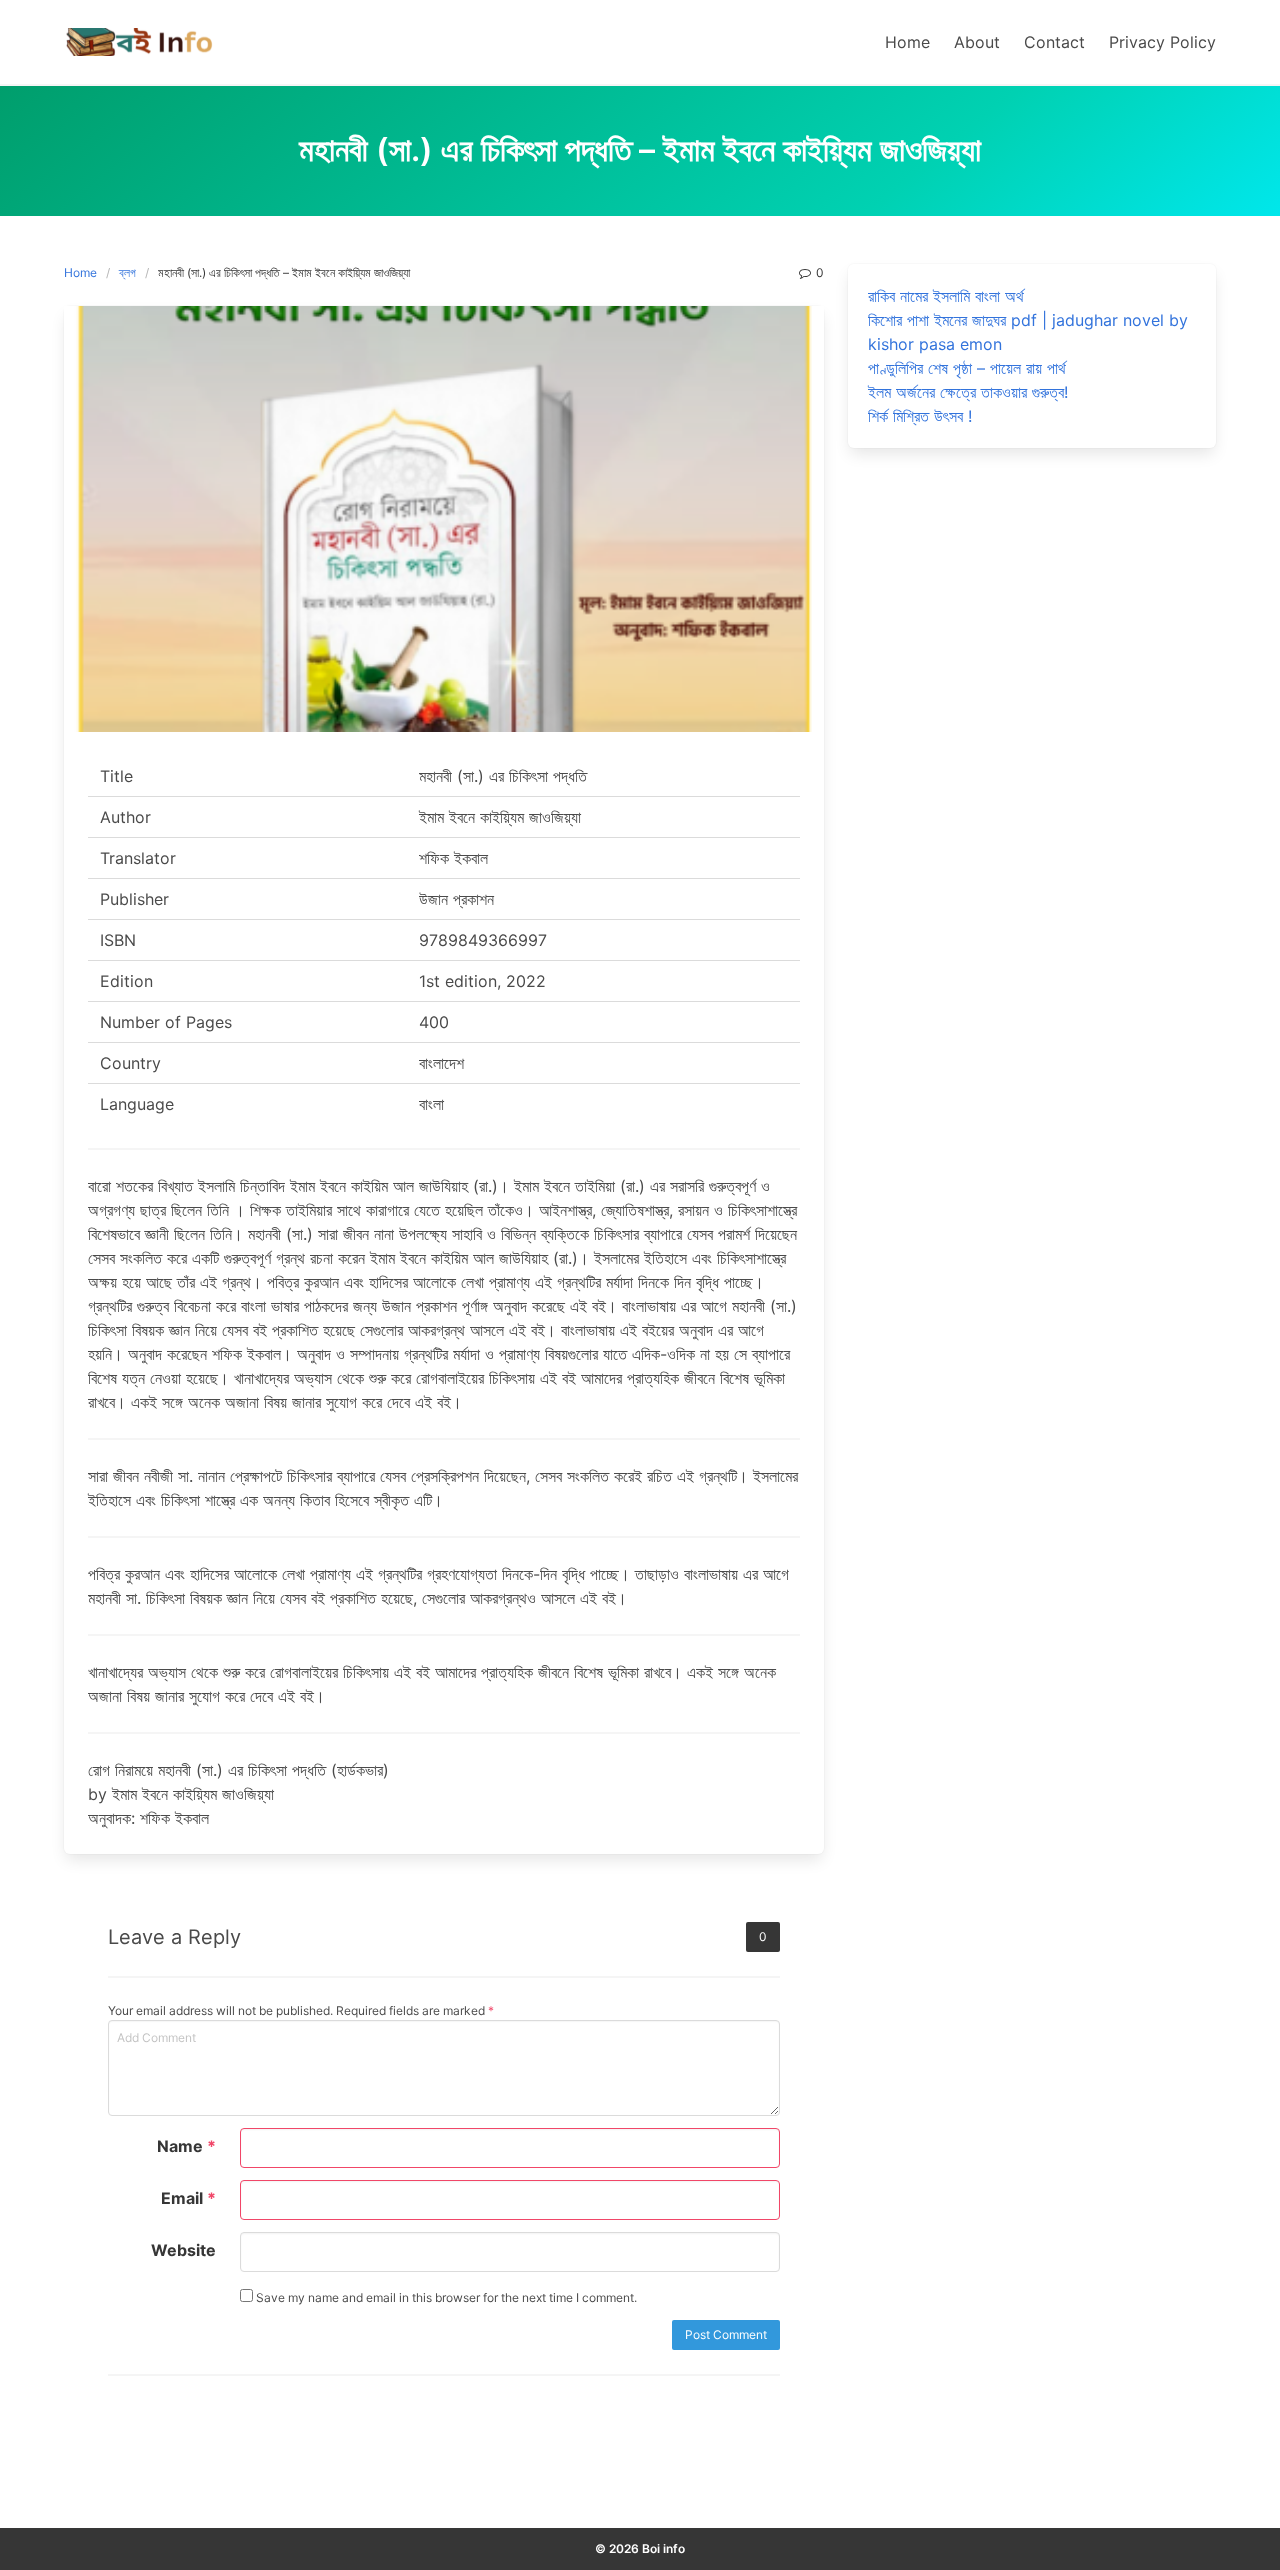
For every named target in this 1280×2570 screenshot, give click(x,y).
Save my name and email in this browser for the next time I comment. (445, 2297)
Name (186, 2146)
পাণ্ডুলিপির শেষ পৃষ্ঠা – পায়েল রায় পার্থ (967, 368)
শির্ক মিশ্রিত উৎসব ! (920, 416)
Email (188, 2198)
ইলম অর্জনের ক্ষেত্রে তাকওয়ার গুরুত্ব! (968, 392)
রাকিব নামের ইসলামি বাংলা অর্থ (946, 296)
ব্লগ (127, 272)
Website (183, 2250)
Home (80, 272)
